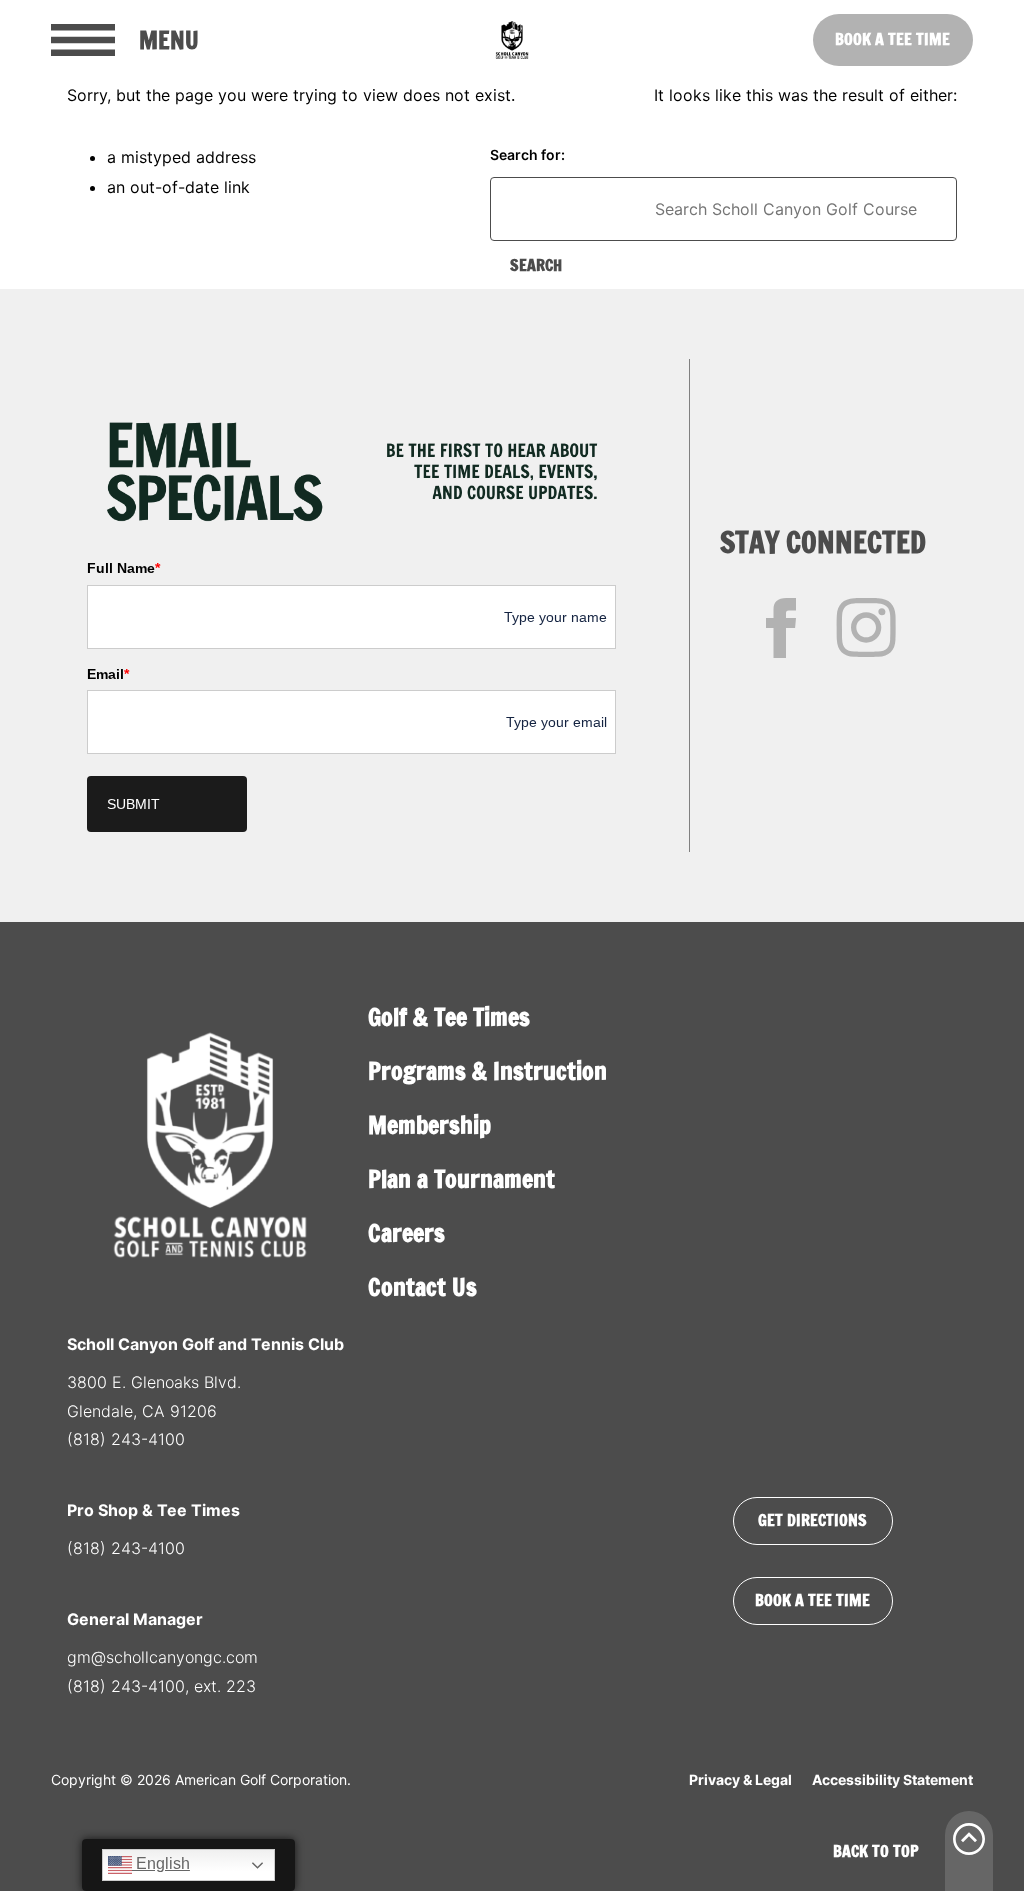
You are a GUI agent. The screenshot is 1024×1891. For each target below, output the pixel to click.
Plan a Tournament (461, 1179)
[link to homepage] (512, 40)
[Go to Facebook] (781, 628)
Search (536, 265)
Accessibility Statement (892, 1779)
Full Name (123, 568)
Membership (429, 1125)
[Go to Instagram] (866, 628)
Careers (406, 1233)
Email (108, 674)
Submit (133, 804)
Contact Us (422, 1287)
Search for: (527, 154)
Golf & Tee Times (449, 1017)
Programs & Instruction (487, 1071)
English (161, 1863)
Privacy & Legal (740, 1779)
